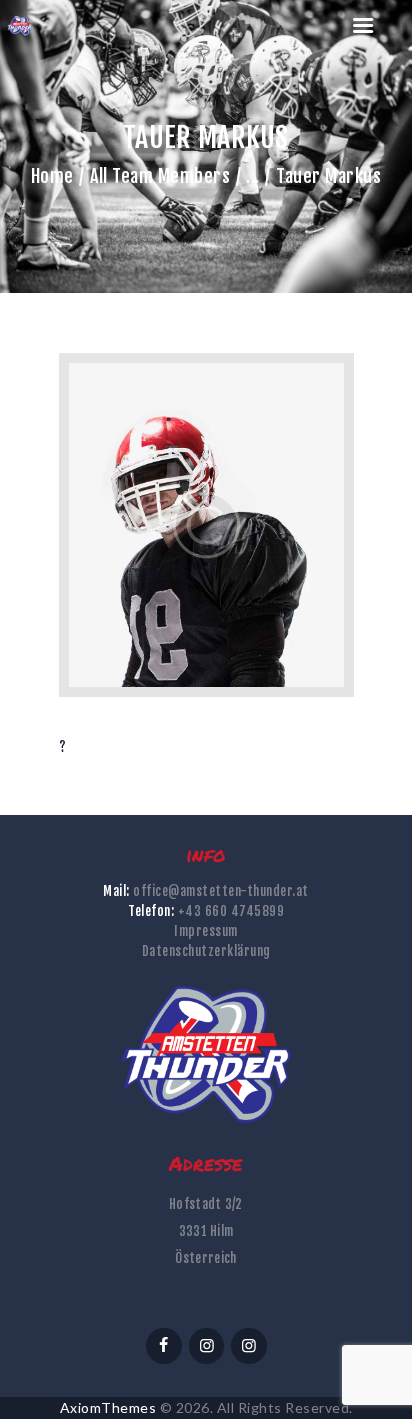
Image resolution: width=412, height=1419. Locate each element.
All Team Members (160, 176)
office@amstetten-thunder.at (221, 891)
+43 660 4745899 (231, 911)
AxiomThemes (108, 1407)
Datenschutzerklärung (206, 951)
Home (52, 176)
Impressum (206, 931)
